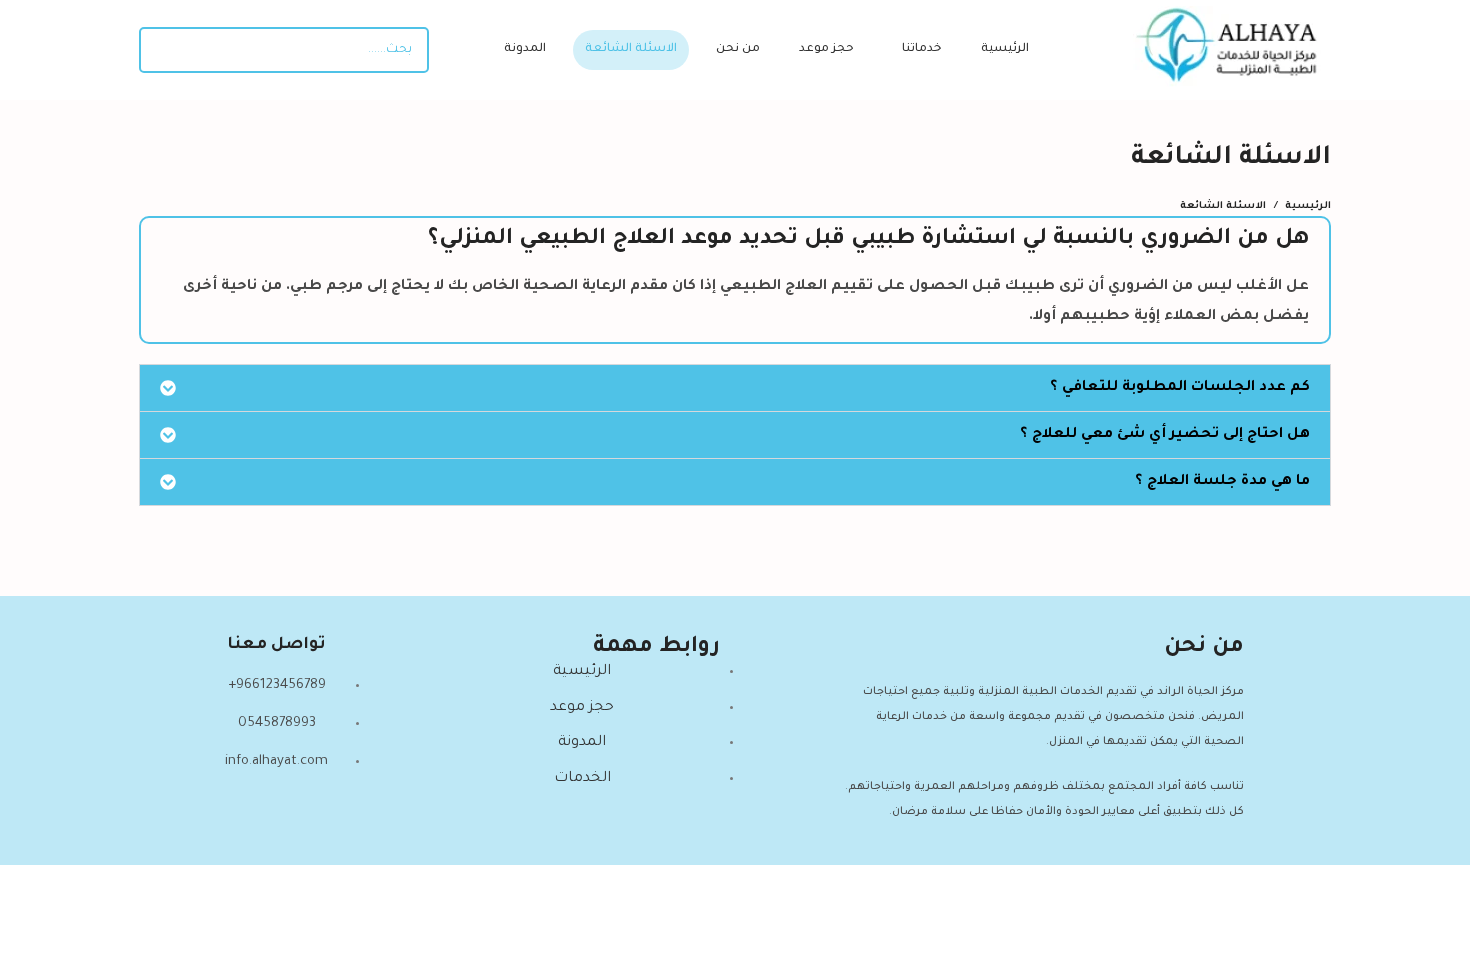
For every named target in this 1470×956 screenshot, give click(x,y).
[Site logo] (1232, 52)
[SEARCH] (162, 50)
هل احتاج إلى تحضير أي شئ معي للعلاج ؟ (1165, 435)
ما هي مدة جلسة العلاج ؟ (1222, 482)
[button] (735, 388)
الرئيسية (1308, 206)
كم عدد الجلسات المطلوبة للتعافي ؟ (1180, 388)
